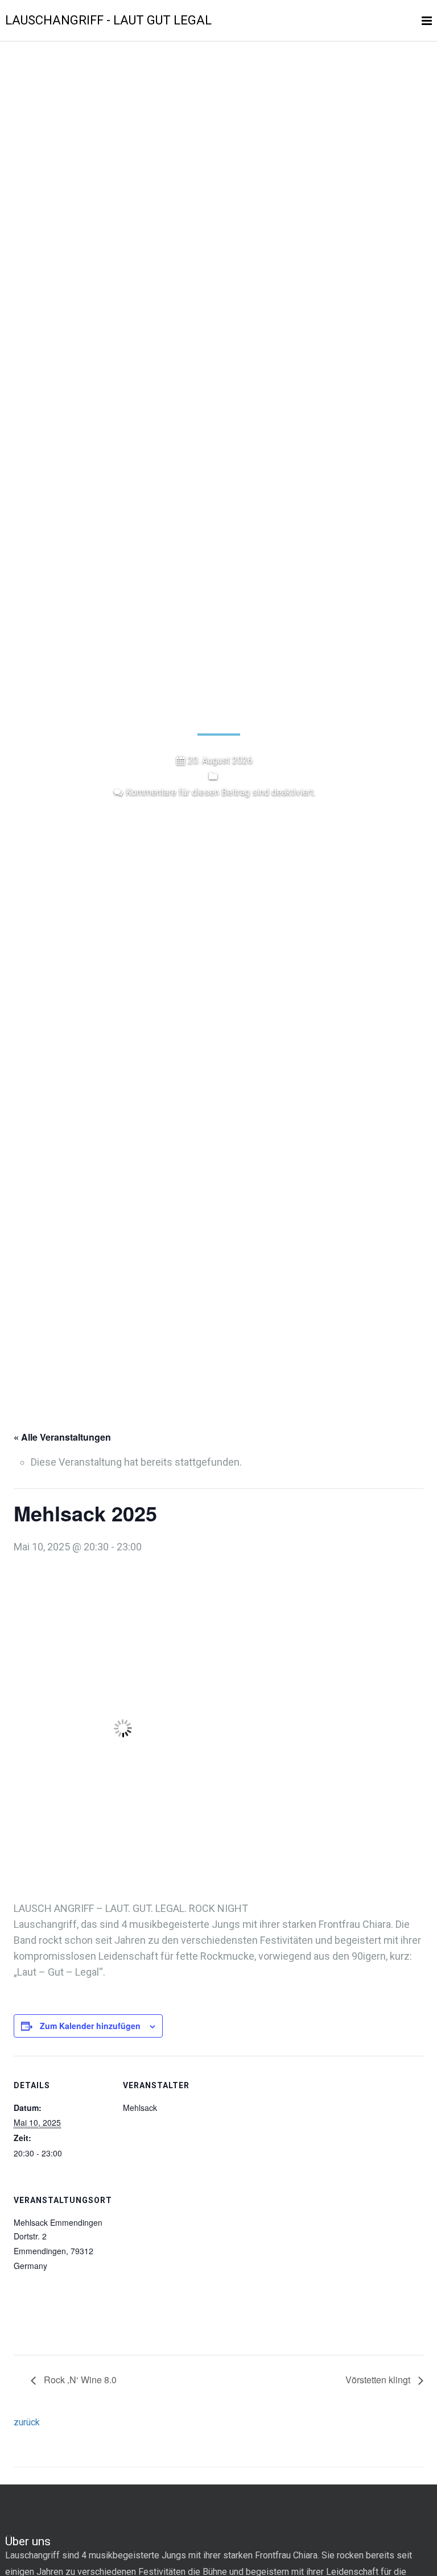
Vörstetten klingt (379, 2380)
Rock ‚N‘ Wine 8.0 (79, 2380)
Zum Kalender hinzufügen (90, 2026)
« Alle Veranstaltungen (62, 1437)
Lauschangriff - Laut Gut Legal (108, 20)
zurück (27, 2422)
